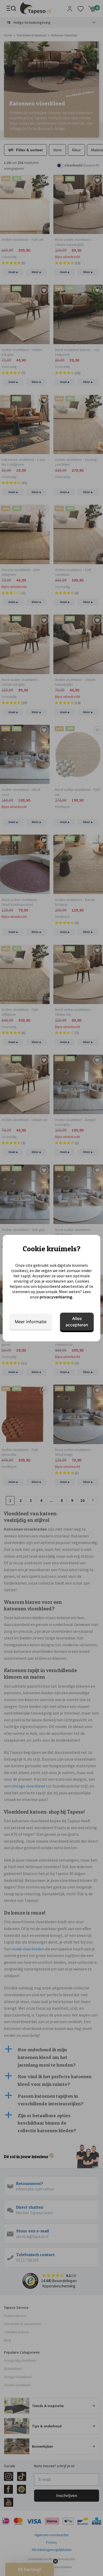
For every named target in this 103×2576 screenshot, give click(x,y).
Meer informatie (31, 1322)
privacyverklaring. (56, 1297)
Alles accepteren (77, 1322)
